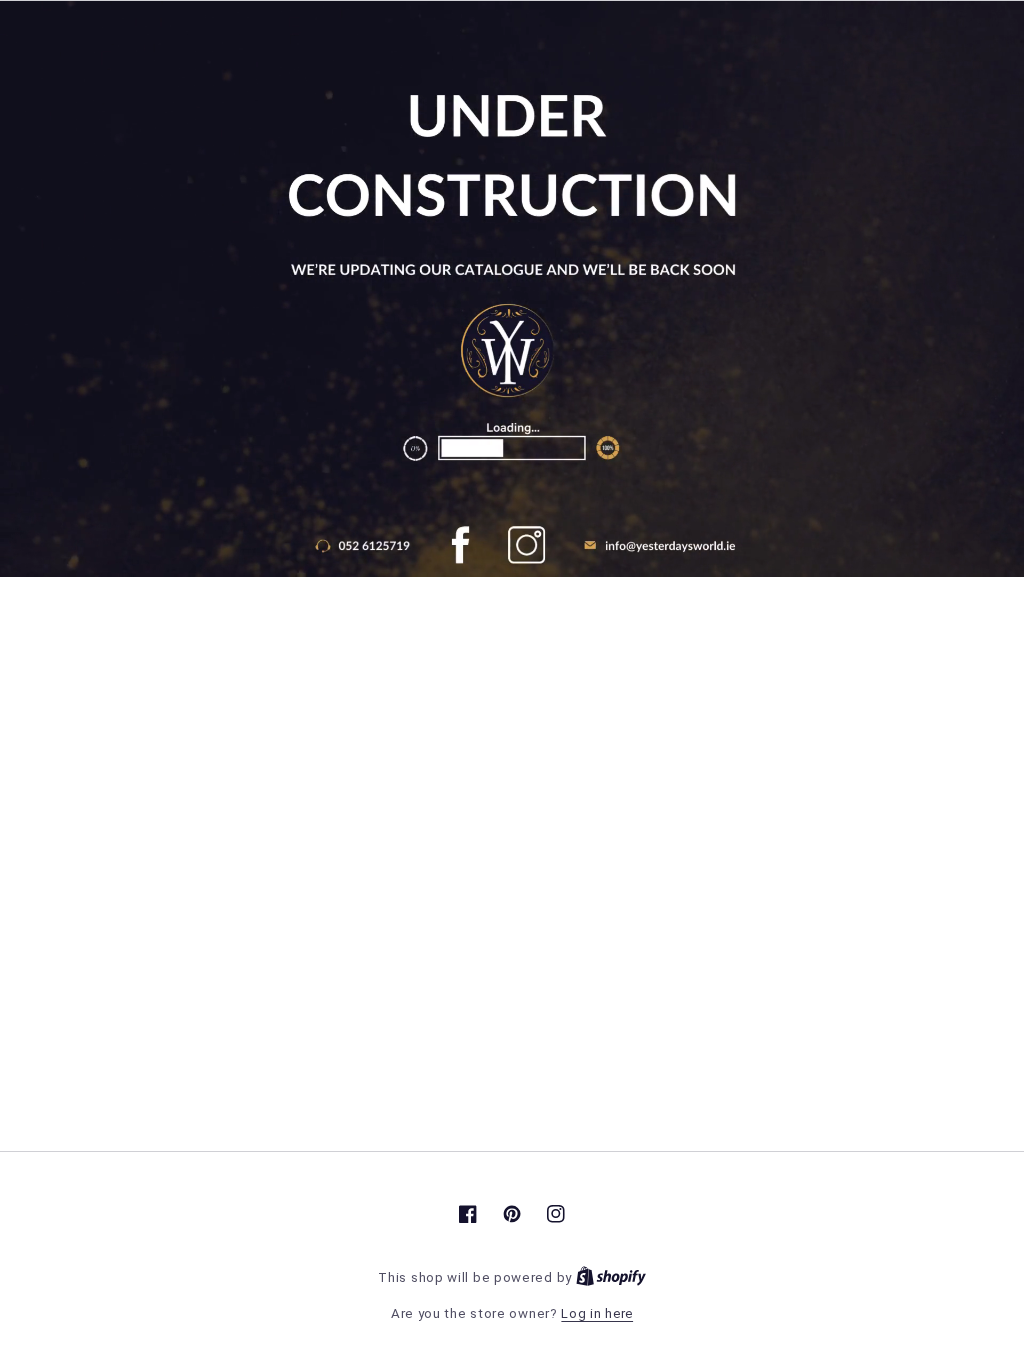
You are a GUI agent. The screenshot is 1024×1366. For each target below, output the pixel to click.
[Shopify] (611, 1277)
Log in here (597, 1313)
